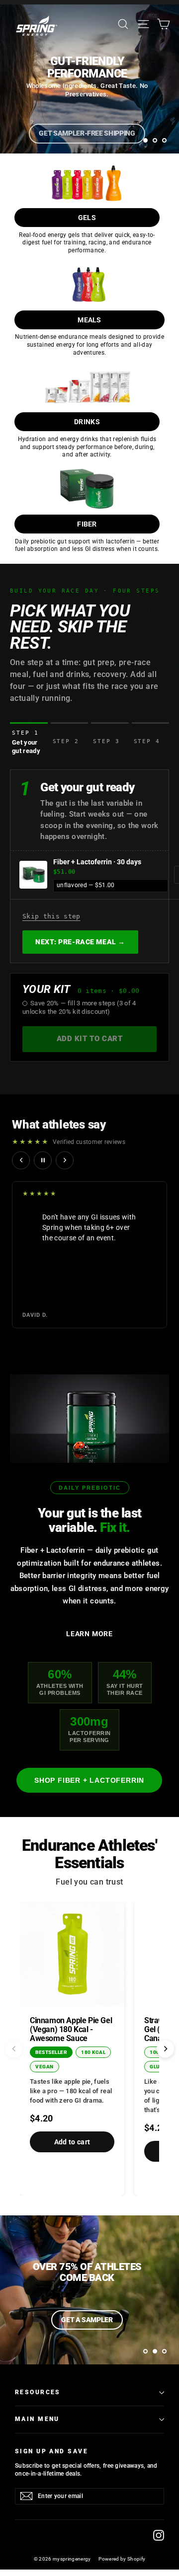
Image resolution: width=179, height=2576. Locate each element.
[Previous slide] (14, 2049)
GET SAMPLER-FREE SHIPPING (87, 133)
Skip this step (51, 916)
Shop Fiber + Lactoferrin (89, 1780)
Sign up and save (51, 2451)
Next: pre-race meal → (80, 942)
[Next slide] (165, 2049)
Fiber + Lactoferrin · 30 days (97, 862)
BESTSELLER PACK (87, 2320)
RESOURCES (38, 2392)
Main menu (37, 2419)
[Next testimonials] (65, 1160)
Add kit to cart (90, 1039)
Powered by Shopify (122, 2559)
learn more (89, 1634)
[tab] (29, 739)
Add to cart (72, 2142)
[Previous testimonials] (21, 1160)
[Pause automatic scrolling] (43, 1160)
